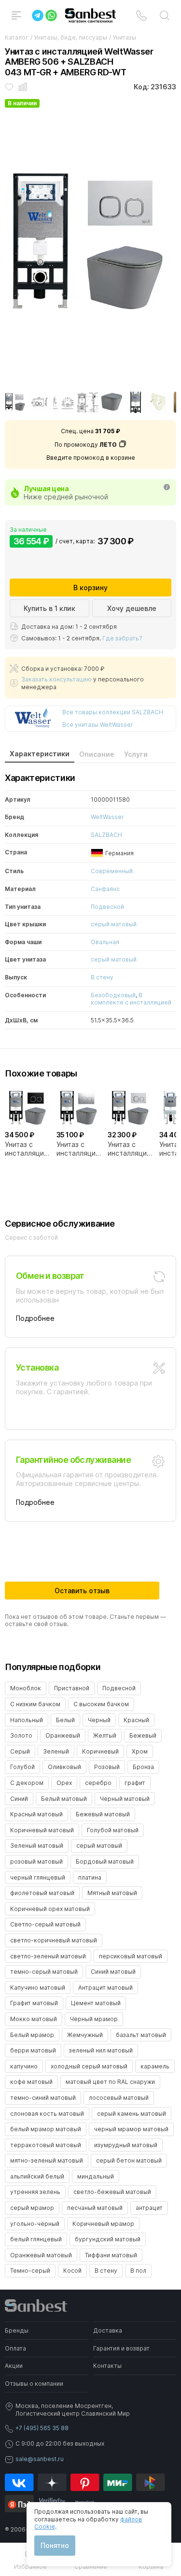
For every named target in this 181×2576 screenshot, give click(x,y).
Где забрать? (122, 638)
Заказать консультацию (56, 679)
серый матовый (114, 924)
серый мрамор (32, 2208)
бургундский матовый (108, 2239)
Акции (14, 2366)
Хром (140, 1751)
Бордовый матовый (105, 1861)
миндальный (96, 2176)
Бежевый (143, 1735)
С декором (27, 1783)
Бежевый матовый (103, 1814)
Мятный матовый (112, 1893)
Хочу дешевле (132, 608)
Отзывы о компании (34, 2384)
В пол (138, 2271)
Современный (112, 871)
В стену (102, 977)
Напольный (27, 1720)
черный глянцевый (38, 1877)
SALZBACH (106, 835)
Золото (21, 1735)
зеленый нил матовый (101, 2050)
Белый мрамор (32, 2035)
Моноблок (26, 1688)
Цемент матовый (96, 2003)
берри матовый (33, 2050)
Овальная (105, 942)
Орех (64, 1783)
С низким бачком (35, 1704)
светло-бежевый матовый (112, 2192)
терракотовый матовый (46, 2145)
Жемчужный (85, 2035)
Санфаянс (105, 889)
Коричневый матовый (42, 1830)
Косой (72, 2271)
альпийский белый (37, 2176)
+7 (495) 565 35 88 (42, 2428)
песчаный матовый (95, 2208)
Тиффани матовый (111, 2255)
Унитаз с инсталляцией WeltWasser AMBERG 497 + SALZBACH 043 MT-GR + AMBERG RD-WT (131, 1149)
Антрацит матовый (105, 1988)
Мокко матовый (34, 2019)
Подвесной (107, 907)
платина (90, 1877)
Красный (136, 1720)
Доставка (108, 2330)
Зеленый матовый (37, 1846)
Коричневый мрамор (103, 2224)
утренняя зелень (35, 2192)
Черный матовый (125, 1799)
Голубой (22, 1767)
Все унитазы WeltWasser (98, 725)
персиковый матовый (131, 1956)
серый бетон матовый (129, 2160)
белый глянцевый (36, 2239)
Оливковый (64, 1767)
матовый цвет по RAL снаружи (110, 2082)
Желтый (105, 1735)
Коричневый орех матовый (50, 1909)
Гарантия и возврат (121, 2348)
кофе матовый (31, 2082)
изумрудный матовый (126, 2145)
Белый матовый (64, 1799)
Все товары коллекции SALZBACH (113, 712)
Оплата (15, 2348)
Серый (20, 1751)
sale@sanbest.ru (40, 2459)
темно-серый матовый (44, 1972)
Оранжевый (63, 1735)
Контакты (107, 2366)
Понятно (55, 2545)
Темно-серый (30, 2271)
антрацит (149, 2208)
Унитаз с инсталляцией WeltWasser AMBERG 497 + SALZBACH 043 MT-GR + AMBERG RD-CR (80, 1149)
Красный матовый (36, 1814)
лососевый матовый (119, 2098)
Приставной (72, 1688)
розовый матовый (36, 1861)
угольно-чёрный (35, 2224)
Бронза (143, 1767)
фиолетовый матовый (42, 1893)
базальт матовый (141, 2035)
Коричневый (100, 1751)
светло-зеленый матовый (48, 1956)
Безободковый (113, 995)
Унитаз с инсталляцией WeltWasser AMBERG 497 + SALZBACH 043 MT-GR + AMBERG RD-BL (28, 1149)
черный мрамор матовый (131, 2129)
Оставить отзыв (82, 1591)
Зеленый (56, 1751)
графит (135, 1783)
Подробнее (35, 1318)
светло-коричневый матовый (54, 1940)
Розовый (107, 1767)
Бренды (17, 2330)
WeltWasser (107, 817)
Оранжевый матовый (41, 2255)
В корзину (90, 587)
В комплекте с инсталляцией (131, 999)
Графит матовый (34, 2003)
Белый (65, 1720)
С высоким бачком (101, 1704)
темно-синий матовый (43, 2098)
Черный (99, 1720)
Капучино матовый (38, 1988)
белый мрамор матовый (46, 2129)
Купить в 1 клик (49, 608)
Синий (19, 1799)
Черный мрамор (94, 2019)
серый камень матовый (132, 2114)
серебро (98, 1783)
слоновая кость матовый (47, 2114)
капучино (24, 2066)
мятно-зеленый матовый (47, 2160)
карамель (155, 2066)
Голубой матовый (113, 1830)
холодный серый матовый (89, 2066)
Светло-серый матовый (45, 1924)
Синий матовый (113, 1972)
